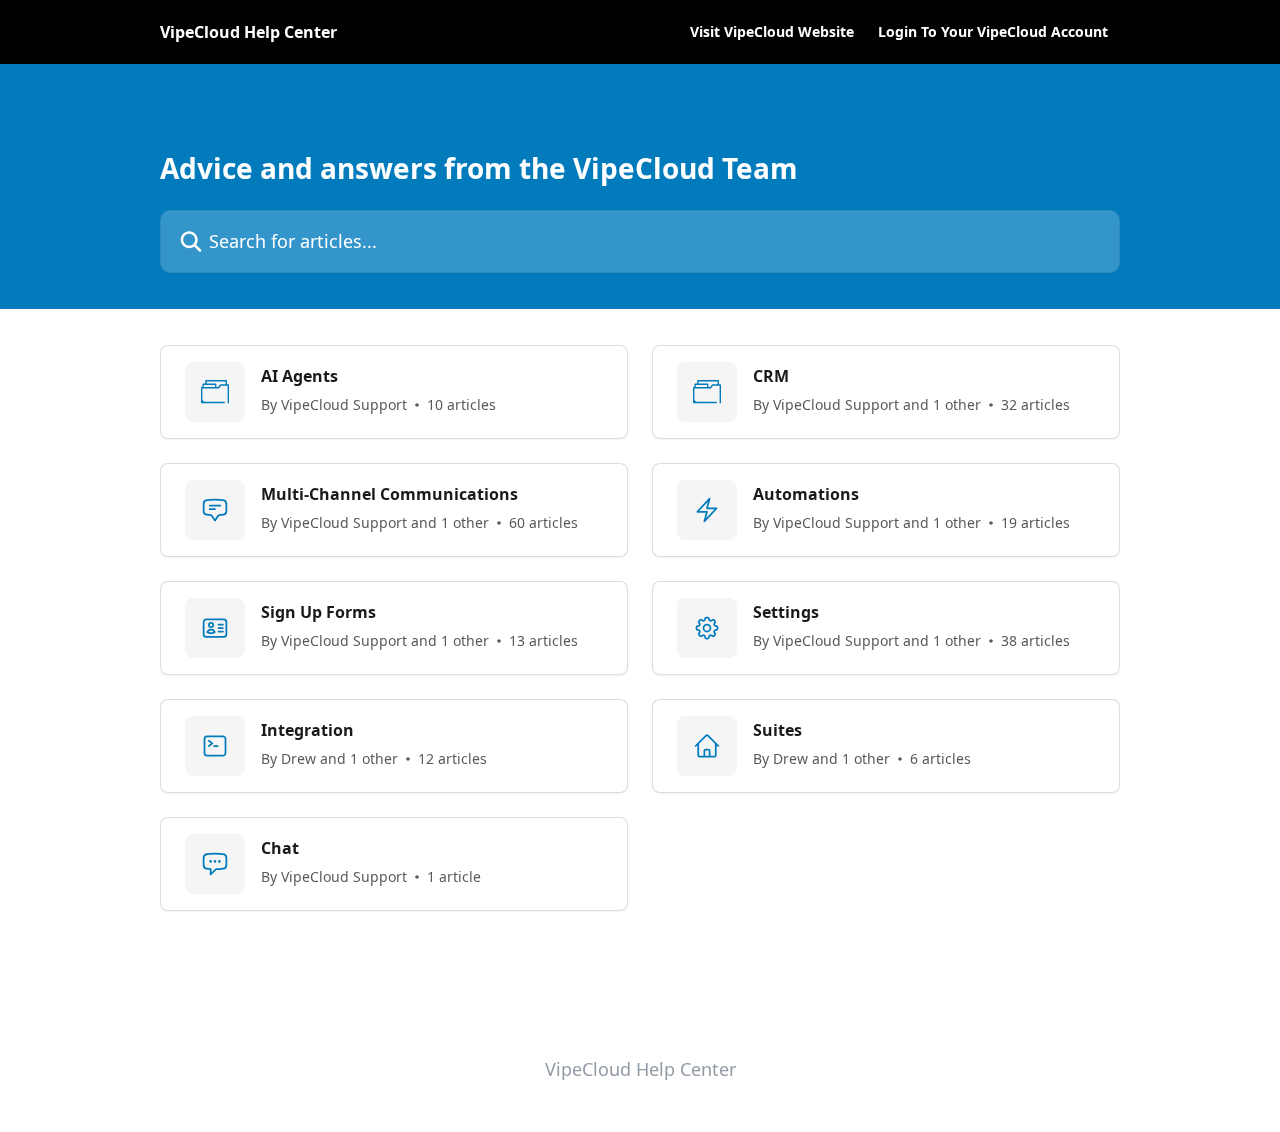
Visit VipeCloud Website (772, 32)
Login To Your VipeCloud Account (993, 32)
